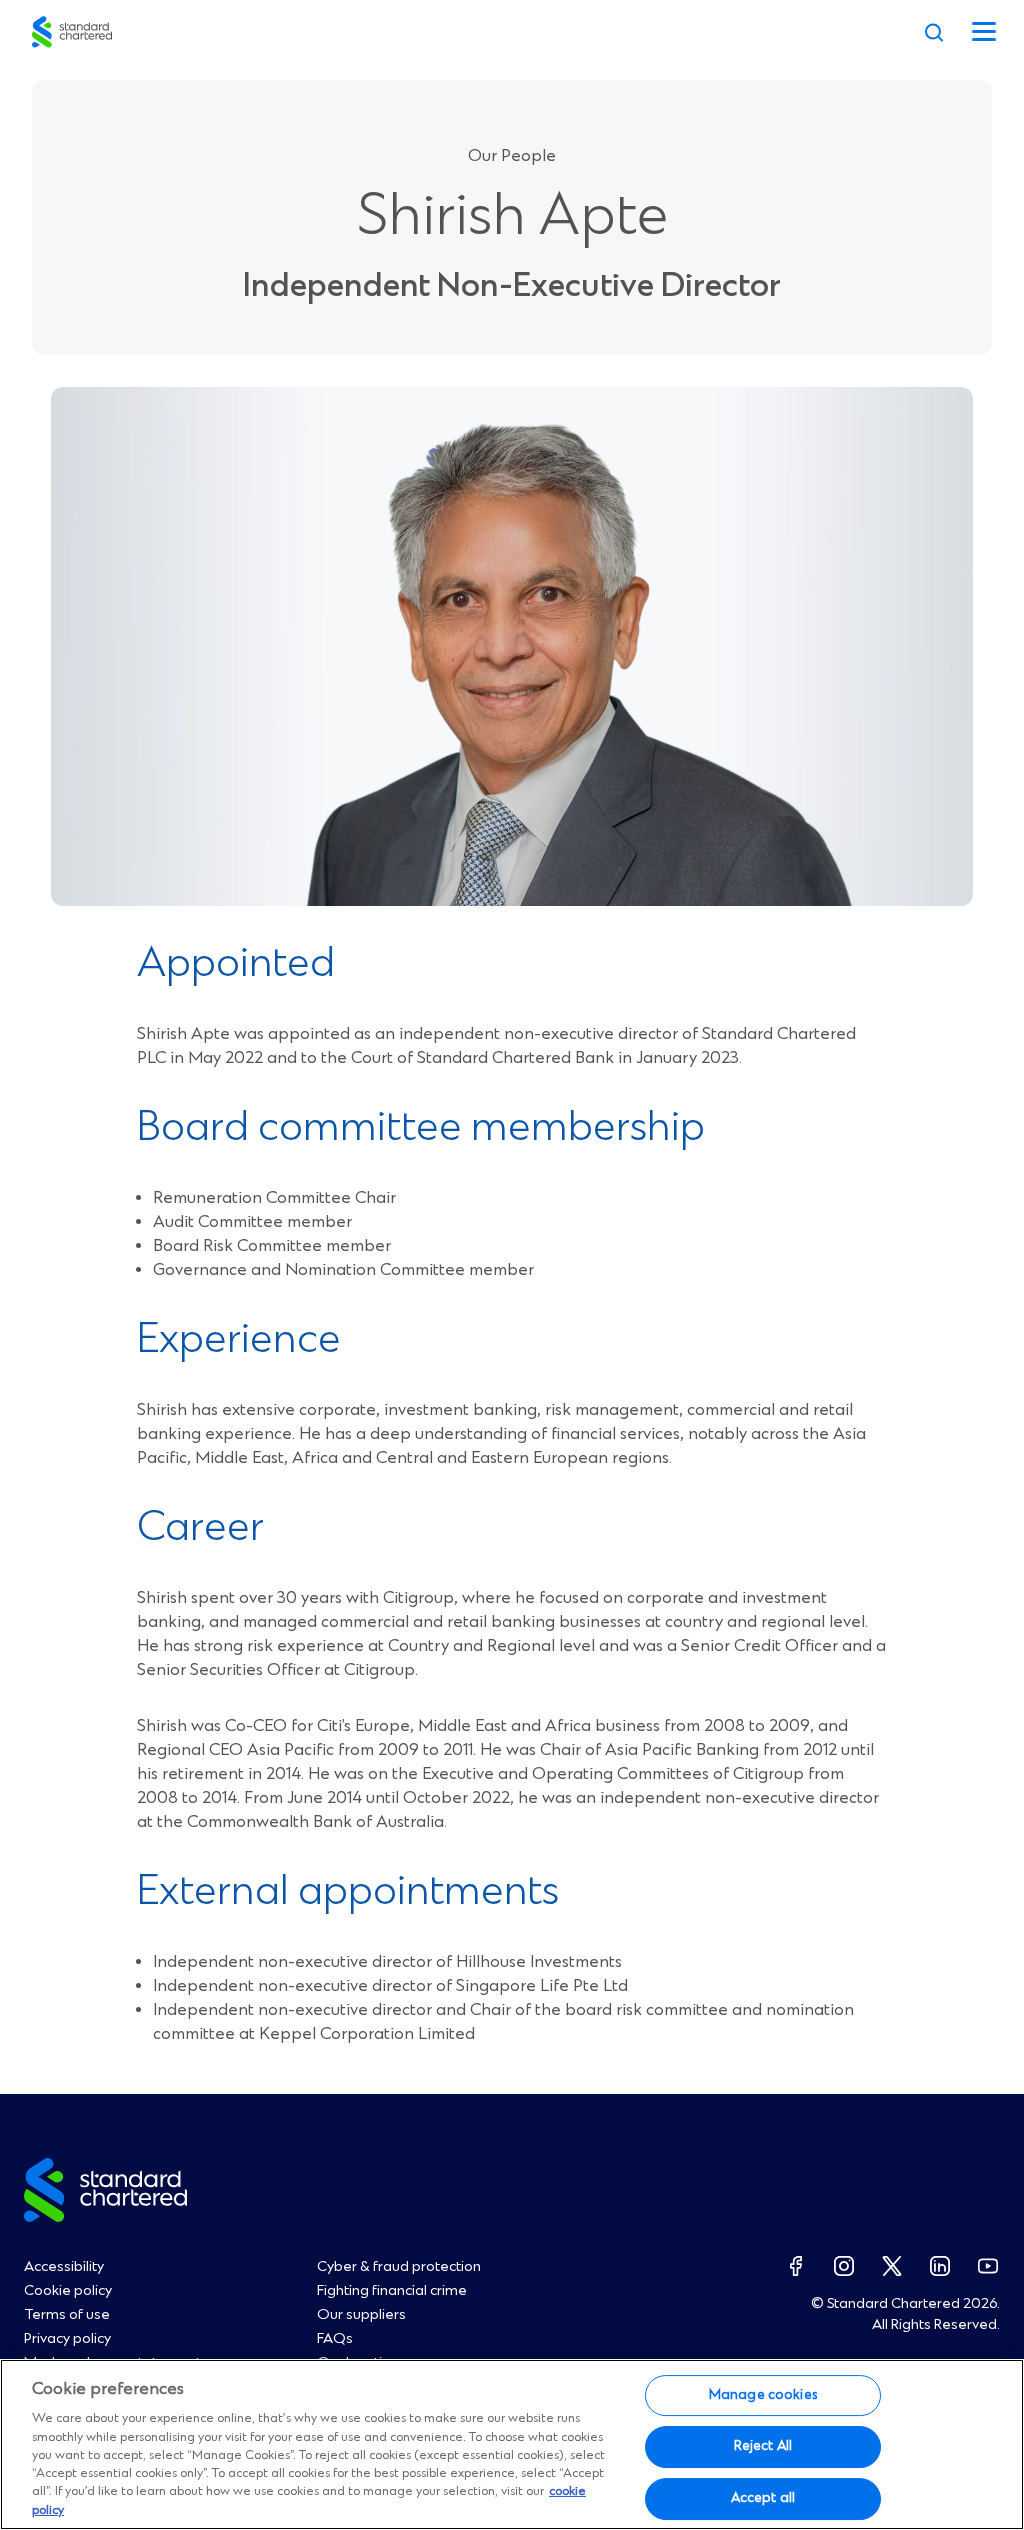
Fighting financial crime (392, 2291)
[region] (512, 2444)
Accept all (763, 2498)
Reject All (763, 2446)
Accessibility (64, 2267)
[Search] (934, 32)
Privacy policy (67, 2339)
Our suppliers (361, 2315)
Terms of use (67, 2315)
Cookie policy (68, 2291)
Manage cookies (763, 2395)
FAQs (335, 2339)
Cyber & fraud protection (399, 2267)
